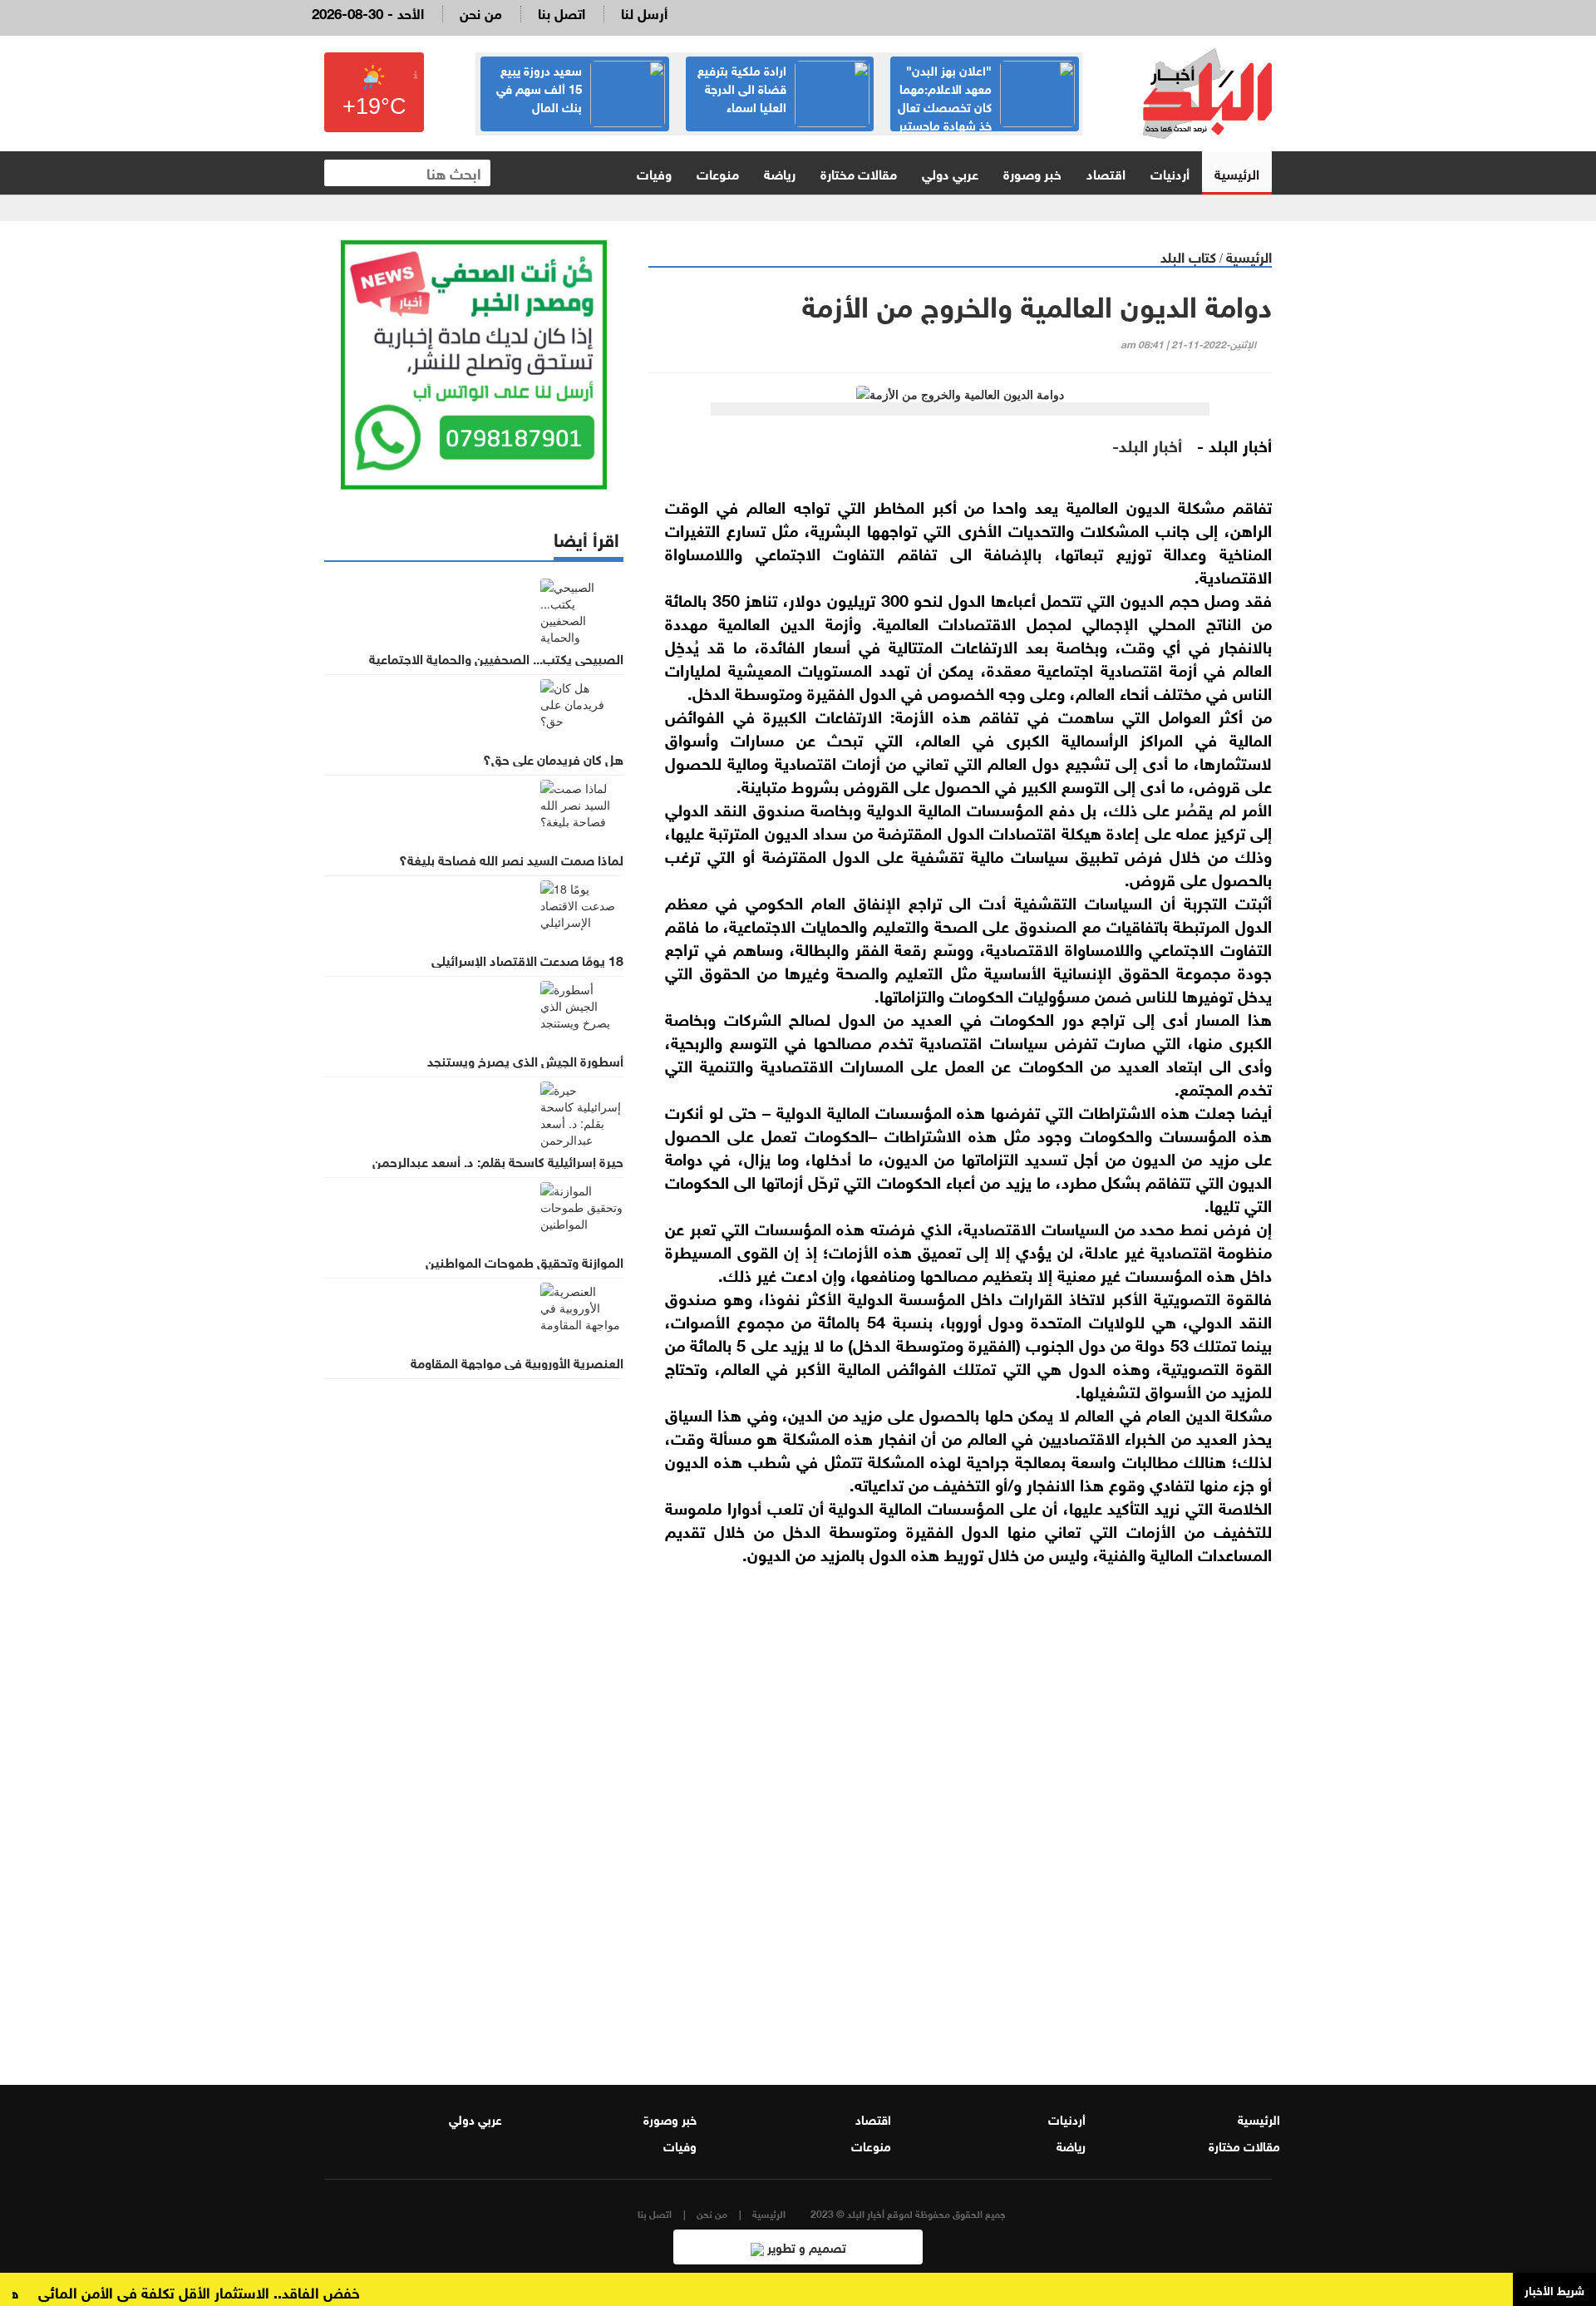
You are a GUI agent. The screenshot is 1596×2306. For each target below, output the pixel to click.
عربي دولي (950, 172)
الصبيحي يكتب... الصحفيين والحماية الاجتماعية (496, 658)
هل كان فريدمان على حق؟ (553, 758)
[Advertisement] (960, 1851)
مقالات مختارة (859, 172)
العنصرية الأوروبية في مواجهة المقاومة (517, 1362)
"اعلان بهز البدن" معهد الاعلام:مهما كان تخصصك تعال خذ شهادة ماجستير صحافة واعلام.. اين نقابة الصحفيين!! (986, 115)
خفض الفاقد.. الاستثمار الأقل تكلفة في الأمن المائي (232, 2291)
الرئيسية (1237, 172)
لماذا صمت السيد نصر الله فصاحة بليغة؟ (511, 859)
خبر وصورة (1032, 172)
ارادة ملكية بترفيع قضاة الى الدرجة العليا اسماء (742, 87)
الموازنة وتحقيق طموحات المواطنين (525, 1261)
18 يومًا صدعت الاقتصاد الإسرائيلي (527, 959)
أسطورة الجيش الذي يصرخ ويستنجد (525, 1060)
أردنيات (1170, 172)
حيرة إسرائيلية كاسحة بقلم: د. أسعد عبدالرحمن (498, 1160)
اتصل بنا (562, 12)
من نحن (481, 12)
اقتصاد (1106, 172)
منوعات (718, 172)
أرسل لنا (644, 12)
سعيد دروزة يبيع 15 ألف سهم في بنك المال (539, 87)
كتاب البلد (1188, 256)
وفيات (654, 172)
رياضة (780, 172)
